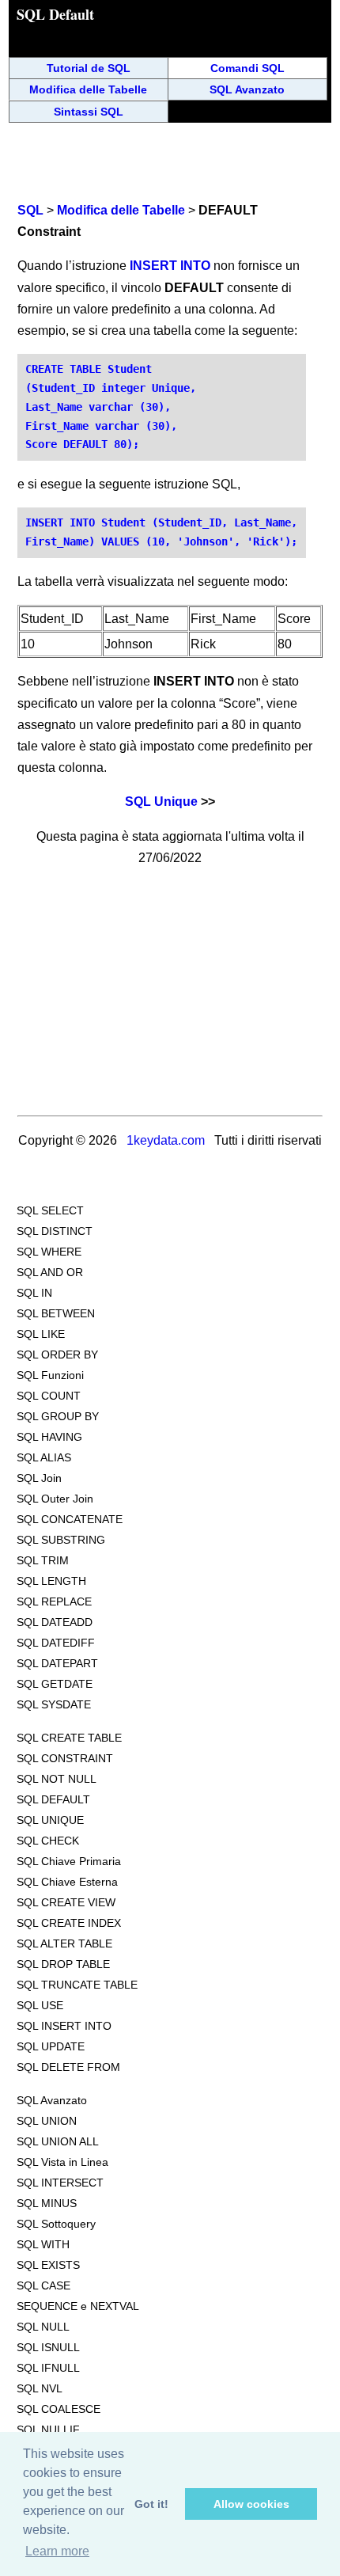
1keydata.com (166, 1140)
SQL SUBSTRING (61, 1540)
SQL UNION (47, 2121)
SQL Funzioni (50, 1375)
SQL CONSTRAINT (65, 1758)
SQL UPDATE (51, 2046)
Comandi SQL (247, 68)
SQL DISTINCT (55, 1231)
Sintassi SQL (89, 112)
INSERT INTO (170, 266)
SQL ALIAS (44, 1457)
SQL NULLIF (48, 2430)
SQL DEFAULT (53, 1799)
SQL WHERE (49, 1252)
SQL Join (39, 1478)
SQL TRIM (43, 1560)
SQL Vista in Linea (62, 2162)
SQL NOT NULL (57, 1779)
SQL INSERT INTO (64, 2026)
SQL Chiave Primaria (69, 1861)
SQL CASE (43, 2285)
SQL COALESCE (59, 2409)
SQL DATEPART (57, 1663)
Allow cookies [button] (251, 2504)
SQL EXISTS (48, 2265)
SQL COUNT (49, 1396)
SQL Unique (161, 802)
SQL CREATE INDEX (69, 1923)
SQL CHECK (48, 1841)
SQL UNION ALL (58, 2141)
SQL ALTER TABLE (64, 1943)
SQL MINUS (47, 2203)
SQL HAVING (49, 1437)
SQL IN (34, 1293)
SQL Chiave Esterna (67, 1882)
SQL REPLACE (54, 1601)
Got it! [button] (151, 2504)
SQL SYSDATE (54, 1704)
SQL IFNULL (48, 2368)
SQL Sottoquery (56, 2224)
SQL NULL (43, 2327)
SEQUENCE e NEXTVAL (78, 2306)
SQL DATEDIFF (56, 1643)
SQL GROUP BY (58, 1416)
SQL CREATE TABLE (69, 1738)
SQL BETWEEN (56, 1313)
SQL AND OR (50, 1272)
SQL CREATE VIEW (66, 1902)
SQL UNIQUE (50, 1820)
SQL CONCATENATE (70, 1519)
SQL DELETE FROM (68, 2067)
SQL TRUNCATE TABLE (77, 1985)
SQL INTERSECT (60, 2183)
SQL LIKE (41, 1334)
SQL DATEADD (55, 1622)
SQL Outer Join (55, 1499)
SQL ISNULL (48, 2347)
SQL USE (40, 2005)
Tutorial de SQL (89, 68)
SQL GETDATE (55, 1684)
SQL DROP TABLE (63, 1964)
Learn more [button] (57, 2551)
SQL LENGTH (51, 1581)
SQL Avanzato (247, 89)
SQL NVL (40, 2388)
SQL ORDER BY (57, 1354)
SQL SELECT (50, 1210)
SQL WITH (43, 2244)
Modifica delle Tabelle (88, 89)
